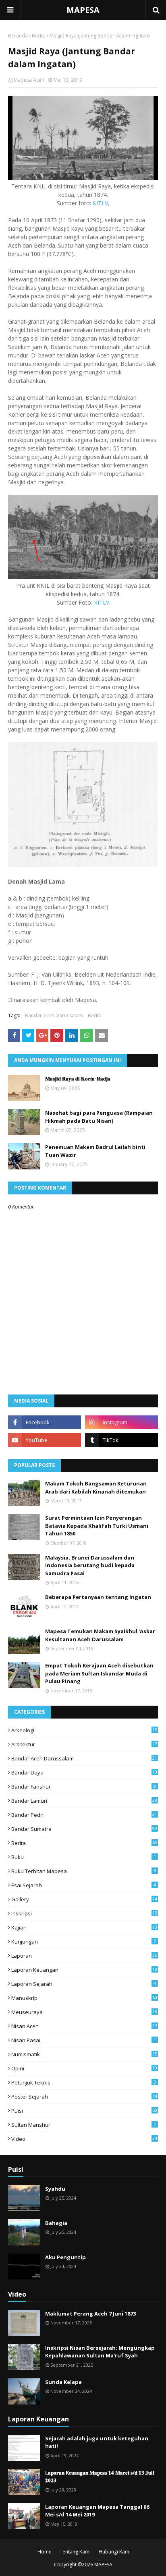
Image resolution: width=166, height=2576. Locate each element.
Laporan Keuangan (84, 1970)
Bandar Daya (84, 1772)
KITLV (100, 203)
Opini (84, 2068)
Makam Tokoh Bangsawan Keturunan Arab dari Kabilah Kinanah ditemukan (96, 1487)
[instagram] (121, 1422)
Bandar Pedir (84, 1815)
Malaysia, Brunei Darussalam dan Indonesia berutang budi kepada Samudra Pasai (90, 1565)
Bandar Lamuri (84, 1801)
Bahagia (56, 2223)
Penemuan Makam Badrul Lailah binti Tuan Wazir (95, 1151)
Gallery (84, 1899)
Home (45, 2552)
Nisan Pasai (84, 2040)
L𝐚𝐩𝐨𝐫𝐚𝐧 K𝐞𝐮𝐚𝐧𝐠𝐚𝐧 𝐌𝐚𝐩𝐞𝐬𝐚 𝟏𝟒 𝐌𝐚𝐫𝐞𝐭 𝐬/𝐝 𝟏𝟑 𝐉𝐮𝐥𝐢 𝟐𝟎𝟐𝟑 (100, 2477)
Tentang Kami (75, 2552)
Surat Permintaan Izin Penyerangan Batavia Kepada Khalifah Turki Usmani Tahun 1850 (97, 1526)
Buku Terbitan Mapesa (84, 1871)
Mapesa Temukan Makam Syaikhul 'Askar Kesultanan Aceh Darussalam (100, 1635)
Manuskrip (84, 1998)
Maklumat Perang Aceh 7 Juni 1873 (90, 2314)
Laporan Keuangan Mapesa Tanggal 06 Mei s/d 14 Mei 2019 (97, 2511)
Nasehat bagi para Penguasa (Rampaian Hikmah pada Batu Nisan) (99, 1117)
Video (84, 2139)
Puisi (84, 2111)
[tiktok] (121, 1440)
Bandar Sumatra (84, 1829)
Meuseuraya (84, 2012)
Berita (39, 36)
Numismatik (84, 2054)
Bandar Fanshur (84, 1787)
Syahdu (55, 2189)
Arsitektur (84, 1744)
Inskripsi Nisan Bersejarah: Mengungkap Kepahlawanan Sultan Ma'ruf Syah (100, 2352)
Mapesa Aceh (29, 80)
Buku (84, 1857)
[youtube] (45, 1440)
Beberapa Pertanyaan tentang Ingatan (98, 1597)
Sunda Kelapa (63, 2382)
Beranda (18, 36)
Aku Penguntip (65, 2257)
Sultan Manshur (84, 2125)
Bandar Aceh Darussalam (54, 1015)
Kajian (84, 1927)
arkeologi (84, 1730)
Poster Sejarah (84, 2097)
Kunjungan (84, 1942)
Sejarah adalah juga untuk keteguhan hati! (97, 2442)
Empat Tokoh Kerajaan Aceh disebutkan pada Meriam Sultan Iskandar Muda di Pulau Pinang (99, 1673)
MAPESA (83, 10)
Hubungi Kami (115, 2552)
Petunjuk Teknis (84, 2082)
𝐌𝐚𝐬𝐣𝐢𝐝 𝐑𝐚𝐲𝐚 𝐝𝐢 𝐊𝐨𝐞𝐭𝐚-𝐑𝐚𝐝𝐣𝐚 (78, 1078)
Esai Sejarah (84, 1885)
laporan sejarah (84, 1984)
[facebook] (45, 1422)
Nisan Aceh (84, 2026)
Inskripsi (84, 1913)
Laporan (84, 1956)
